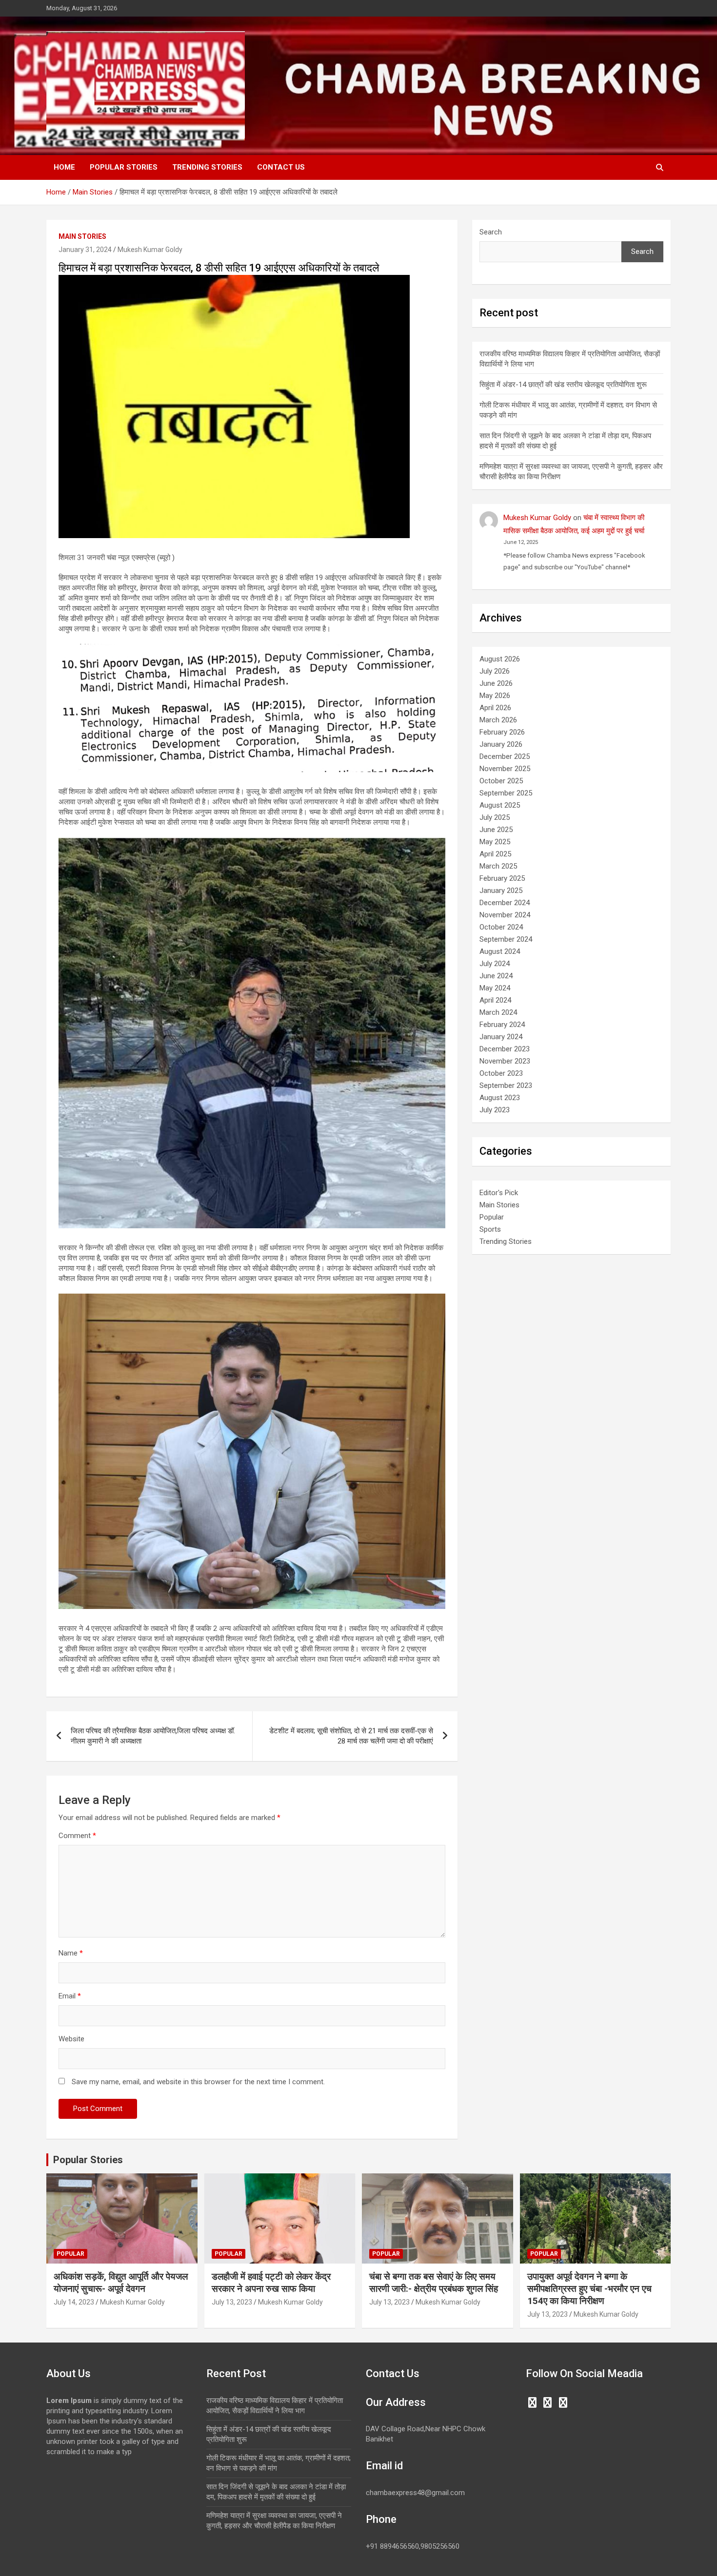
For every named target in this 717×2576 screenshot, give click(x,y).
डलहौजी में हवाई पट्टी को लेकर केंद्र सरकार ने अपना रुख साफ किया (271, 2283)
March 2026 (498, 720)
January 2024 (501, 1037)
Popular (492, 1217)
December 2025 (505, 756)
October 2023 (501, 1073)
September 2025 (506, 793)
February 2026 (502, 732)
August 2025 (500, 805)
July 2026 (495, 671)
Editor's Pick (499, 1193)
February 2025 (502, 878)
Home (64, 167)
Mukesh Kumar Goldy (150, 250)
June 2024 (496, 976)
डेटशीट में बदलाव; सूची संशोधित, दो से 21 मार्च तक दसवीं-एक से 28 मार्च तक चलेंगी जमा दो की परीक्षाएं (351, 1736)
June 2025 (496, 830)
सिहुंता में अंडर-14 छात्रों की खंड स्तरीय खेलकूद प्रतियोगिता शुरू (563, 385)
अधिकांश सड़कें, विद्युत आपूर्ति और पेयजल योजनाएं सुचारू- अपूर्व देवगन (121, 2283)
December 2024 (505, 903)
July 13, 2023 (232, 2302)
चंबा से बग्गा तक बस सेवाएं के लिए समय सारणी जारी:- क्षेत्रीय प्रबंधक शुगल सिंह (434, 2283)
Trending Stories (207, 167)
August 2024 (500, 951)
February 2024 (502, 1025)
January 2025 (501, 891)
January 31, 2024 (85, 250)
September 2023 (506, 1085)
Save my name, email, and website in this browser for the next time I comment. (198, 2082)
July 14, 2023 (74, 2302)
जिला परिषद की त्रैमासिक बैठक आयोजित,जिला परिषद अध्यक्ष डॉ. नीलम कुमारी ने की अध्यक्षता (153, 1736)
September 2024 (506, 939)
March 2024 (498, 1012)
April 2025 (495, 854)
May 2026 (495, 696)
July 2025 (495, 817)
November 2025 (505, 769)
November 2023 (505, 1061)
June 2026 (496, 683)
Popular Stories (124, 167)
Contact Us (281, 167)
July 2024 (495, 964)
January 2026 (501, 744)
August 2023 (500, 1098)
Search (491, 232)
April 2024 (495, 1000)
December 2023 (505, 1049)
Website (71, 2039)
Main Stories (82, 236)
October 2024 (501, 927)
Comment (77, 1836)
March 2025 (498, 866)
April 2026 (495, 708)
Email (70, 1996)
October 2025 (501, 781)
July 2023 (495, 1110)
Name (71, 1953)
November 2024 (505, 915)
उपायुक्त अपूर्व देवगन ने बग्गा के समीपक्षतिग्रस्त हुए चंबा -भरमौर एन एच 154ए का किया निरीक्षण (589, 2288)
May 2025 (495, 842)
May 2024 (495, 988)
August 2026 (500, 659)
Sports (490, 1229)
